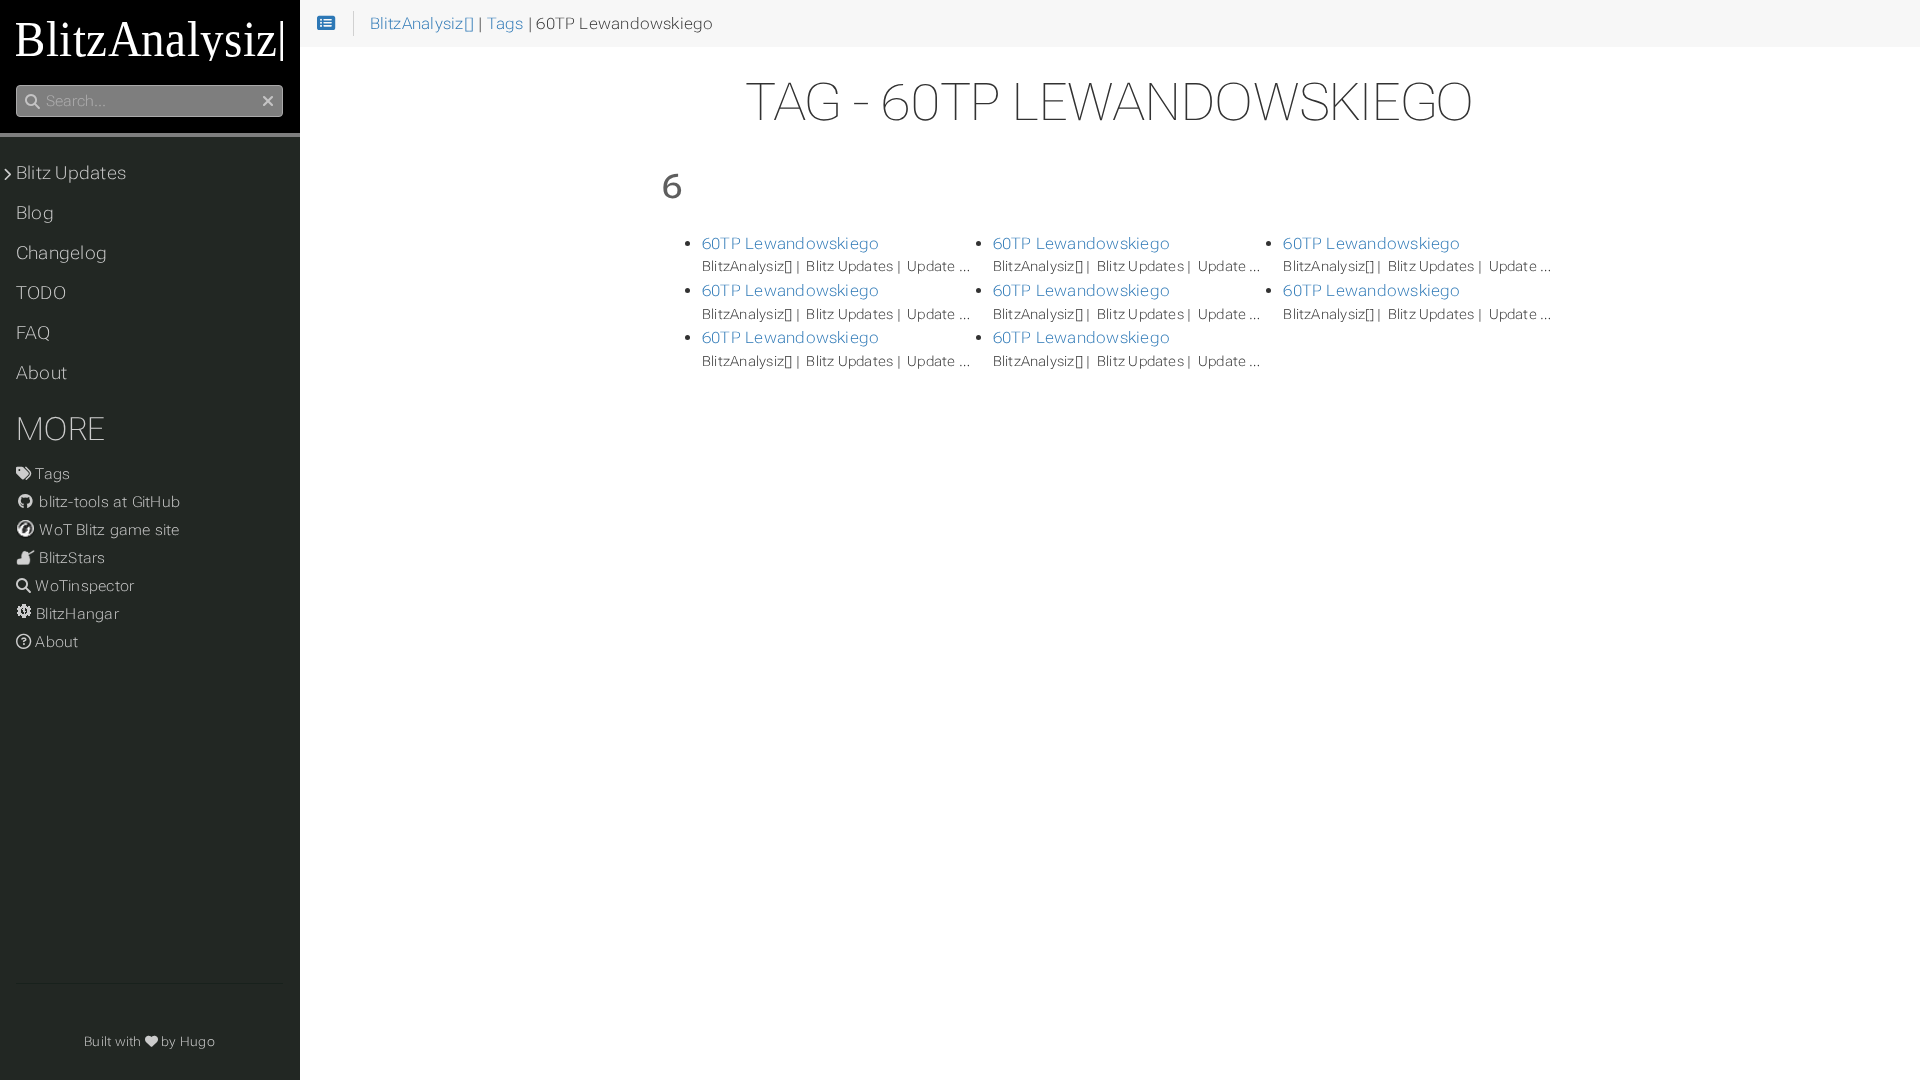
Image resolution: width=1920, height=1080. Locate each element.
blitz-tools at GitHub (107, 502)
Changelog (61, 253)
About (41, 373)
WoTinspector (82, 586)
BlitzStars (70, 558)
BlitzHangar (75, 614)
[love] (151, 1041)
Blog (35, 213)
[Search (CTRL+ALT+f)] (32, 102)
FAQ (33, 333)
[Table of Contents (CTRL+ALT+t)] (326, 24)
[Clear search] (268, 102)
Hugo (197, 1041)
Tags (50, 474)
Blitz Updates (71, 173)
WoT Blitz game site (107, 530)
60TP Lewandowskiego (790, 243)
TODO (41, 293)
